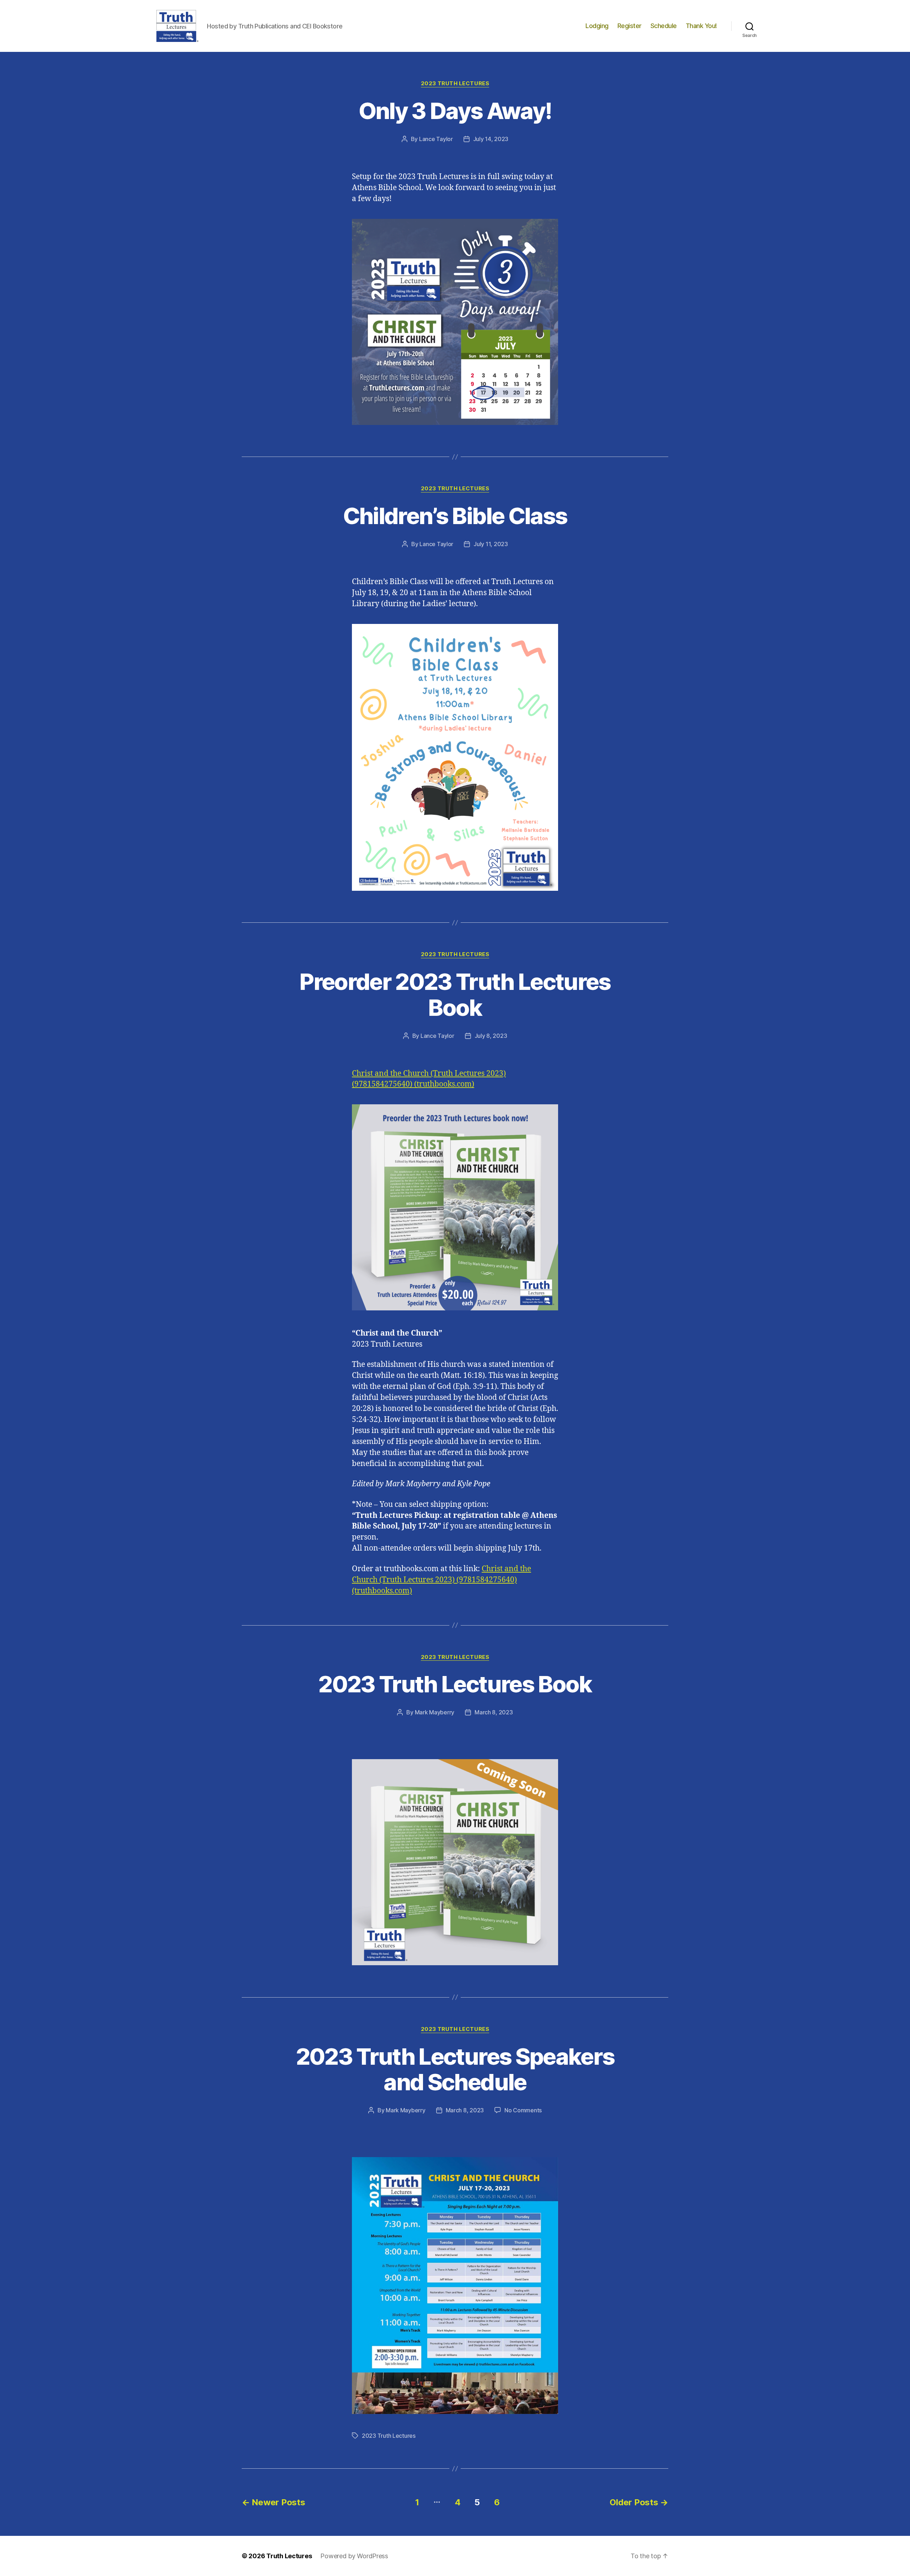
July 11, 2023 (491, 544)
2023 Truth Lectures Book (455, 1684)
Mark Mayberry (435, 1712)
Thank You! (701, 26)
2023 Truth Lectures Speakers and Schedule (455, 2069)
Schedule (664, 26)
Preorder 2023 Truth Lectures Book (455, 995)
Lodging (597, 26)
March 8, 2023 (494, 1712)
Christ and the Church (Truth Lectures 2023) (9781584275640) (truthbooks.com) (441, 1580)
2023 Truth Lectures (455, 83)
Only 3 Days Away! (455, 111)
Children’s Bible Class (455, 516)
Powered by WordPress (354, 2556)
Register (630, 26)
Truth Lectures (289, 2556)
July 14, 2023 (491, 139)
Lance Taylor (436, 139)
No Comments (523, 2110)
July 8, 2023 (491, 1036)
